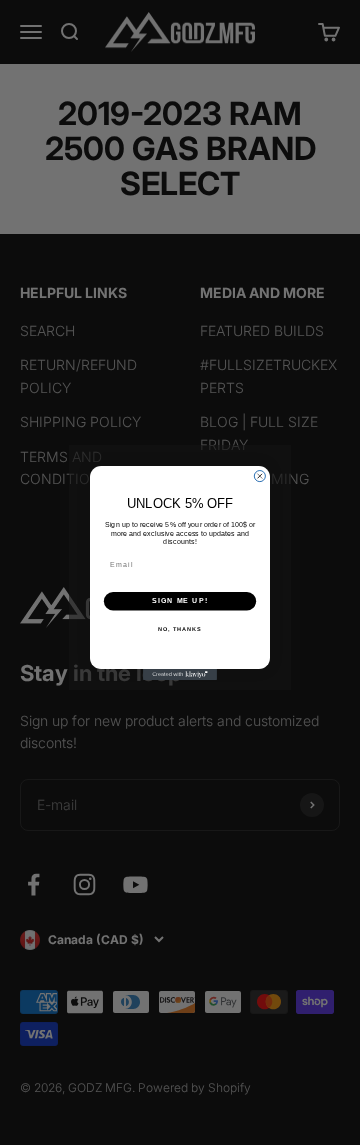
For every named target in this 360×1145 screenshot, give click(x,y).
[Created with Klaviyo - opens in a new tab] (180, 674)
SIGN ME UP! (180, 601)
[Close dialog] (259, 475)
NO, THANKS (180, 628)
